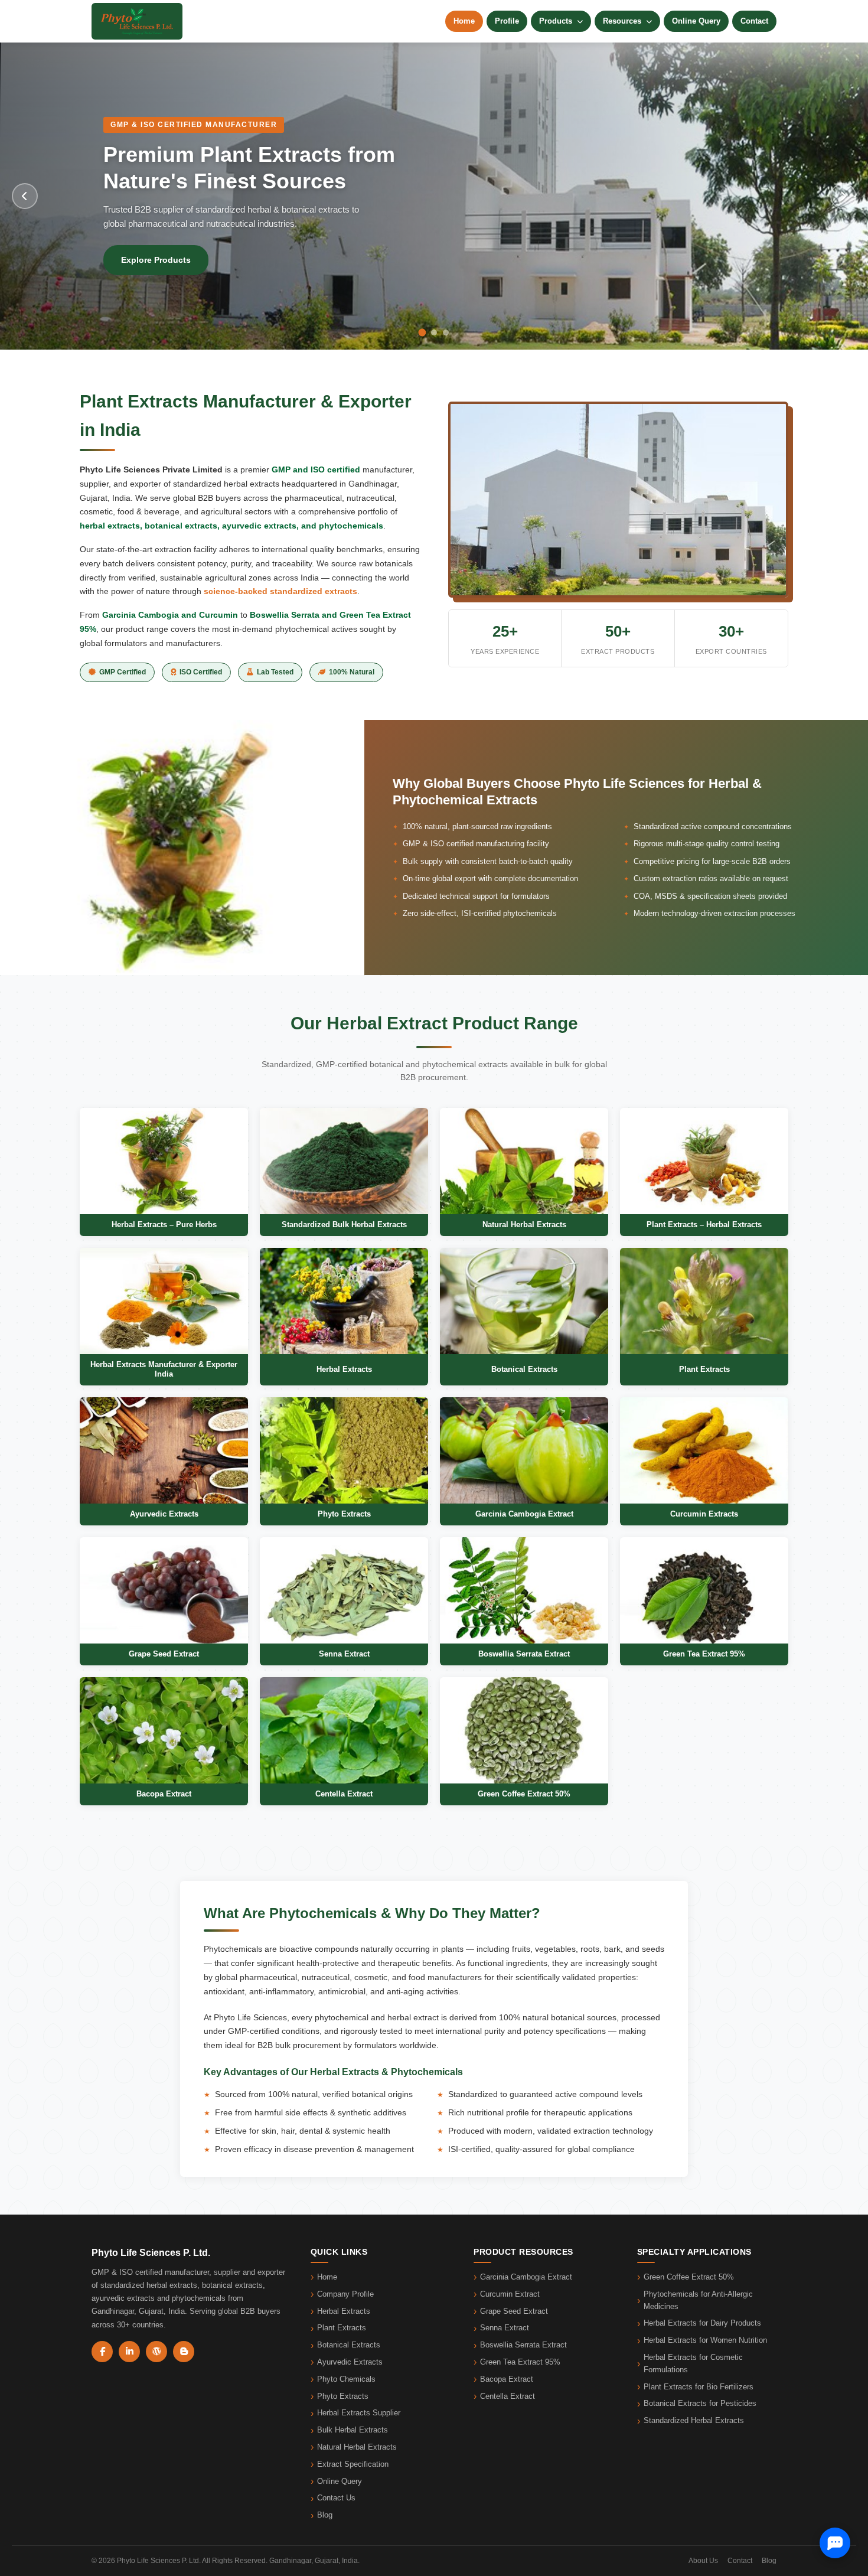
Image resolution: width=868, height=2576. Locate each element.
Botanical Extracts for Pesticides (700, 2403)
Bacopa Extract (164, 1794)
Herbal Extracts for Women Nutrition (705, 2340)
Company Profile (345, 2294)
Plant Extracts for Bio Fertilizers (699, 2387)
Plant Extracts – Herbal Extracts (704, 1225)
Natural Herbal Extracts (524, 1225)
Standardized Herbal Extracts (694, 2420)
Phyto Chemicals (346, 2379)
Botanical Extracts (524, 1369)
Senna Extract (344, 1654)
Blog (325, 2515)
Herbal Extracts (344, 1369)
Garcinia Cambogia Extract (524, 1514)
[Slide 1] (422, 332)
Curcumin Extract (510, 2294)
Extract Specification (353, 2464)
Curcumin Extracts (704, 1514)
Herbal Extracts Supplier (359, 2413)
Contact (754, 21)
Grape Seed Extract (164, 1654)
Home (464, 21)
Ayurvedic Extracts (164, 1514)
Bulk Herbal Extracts (353, 2430)
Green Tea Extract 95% (704, 1654)
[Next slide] (843, 196)
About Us (703, 2561)
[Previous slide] (25, 196)
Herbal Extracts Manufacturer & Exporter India (164, 1369)
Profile (507, 21)
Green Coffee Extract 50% (524, 1794)
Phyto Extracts (344, 1514)
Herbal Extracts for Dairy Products (702, 2323)
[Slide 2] (434, 333)
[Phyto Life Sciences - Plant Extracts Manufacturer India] (137, 21)
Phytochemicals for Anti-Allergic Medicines (698, 2300)
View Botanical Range (165, 260)
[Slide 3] (446, 332)
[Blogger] (184, 2352)
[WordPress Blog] (156, 2352)
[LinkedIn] (129, 2352)
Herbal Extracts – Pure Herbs (164, 1225)
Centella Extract (344, 1794)
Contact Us (336, 2498)
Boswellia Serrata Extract (524, 1654)
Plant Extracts (704, 1369)
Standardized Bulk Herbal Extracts (344, 1225)
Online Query (696, 21)
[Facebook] (102, 2352)
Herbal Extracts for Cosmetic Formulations (693, 2363)
